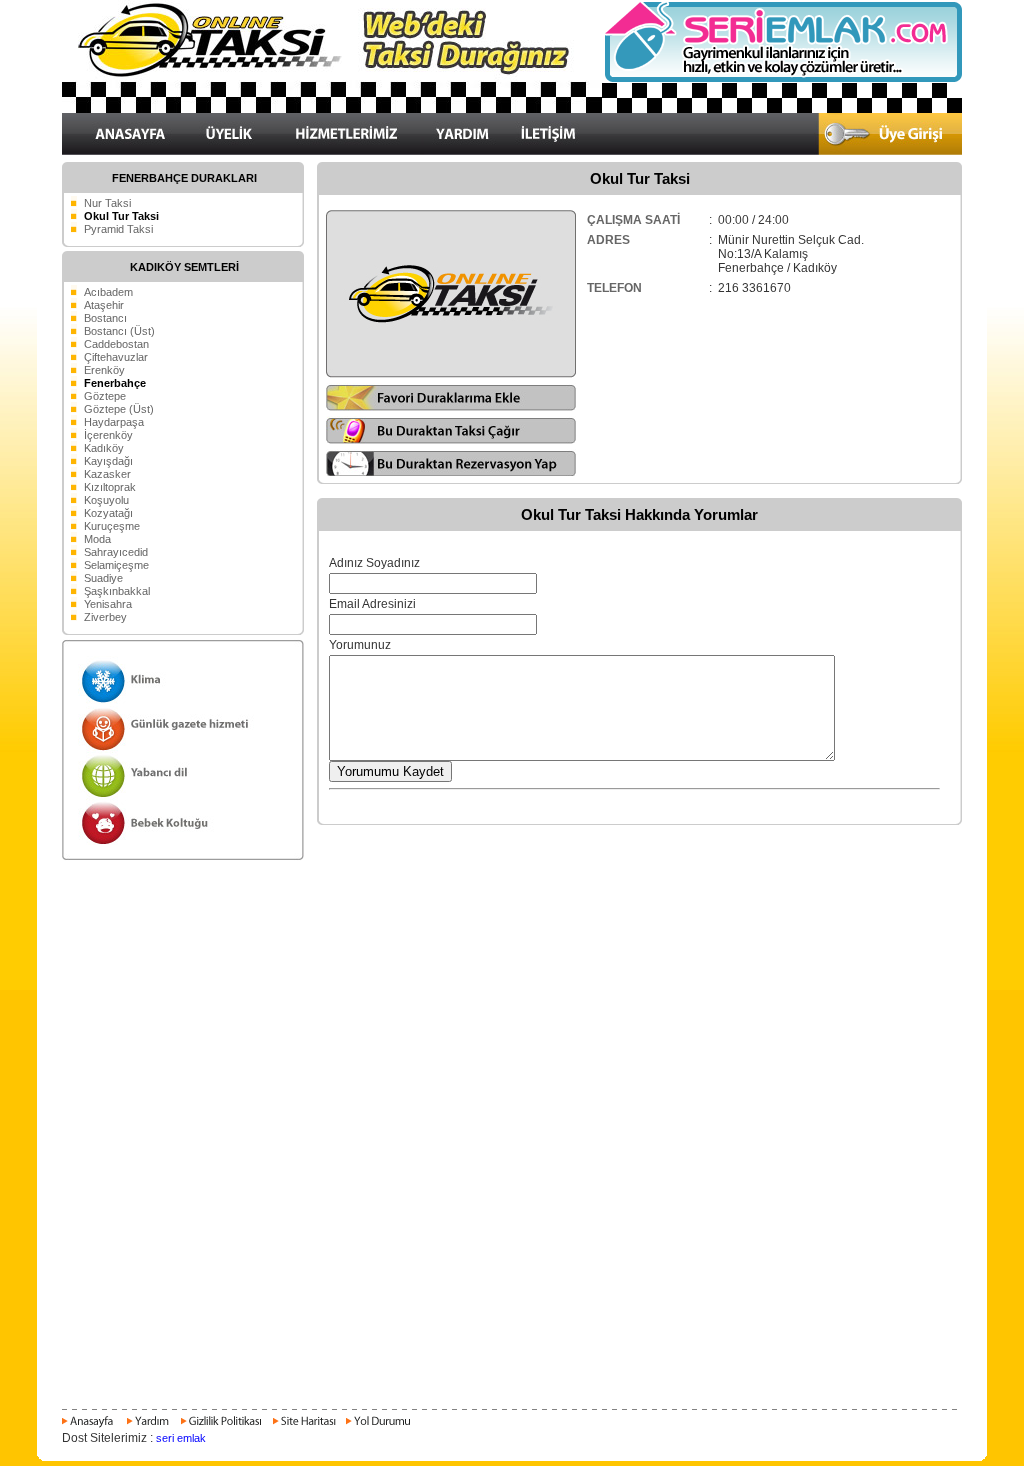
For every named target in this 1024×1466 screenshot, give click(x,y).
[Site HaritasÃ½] (303, 1427)
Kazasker (107, 474)
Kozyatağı (108, 513)
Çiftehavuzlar (116, 357)
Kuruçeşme (112, 526)
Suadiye (103, 578)
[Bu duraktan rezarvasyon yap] (451, 473)
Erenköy (104, 370)
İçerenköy (108, 435)
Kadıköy (104, 448)
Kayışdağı (108, 461)
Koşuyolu (106, 500)
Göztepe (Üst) (119, 409)
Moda (97, 539)
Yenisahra (108, 604)
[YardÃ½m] (147, 1427)
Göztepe (105, 396)
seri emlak (181, 1438)
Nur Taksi (107, 203)
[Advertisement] (512, 906)
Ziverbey (105, 617)
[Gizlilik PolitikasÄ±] (220, 1427)
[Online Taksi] (332, 109)
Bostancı (105, 318)
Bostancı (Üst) (119, 331)
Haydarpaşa (114, 422)
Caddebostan (116, 344)
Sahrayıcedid (116, 552)
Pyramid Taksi (118, 229)
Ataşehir (104, 305)
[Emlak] (782, 79)
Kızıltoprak (110, 487)
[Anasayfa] (91, 1427)
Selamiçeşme (116, 565)
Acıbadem (108, 292)
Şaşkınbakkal (117, 591)
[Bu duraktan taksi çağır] (451, 440)
